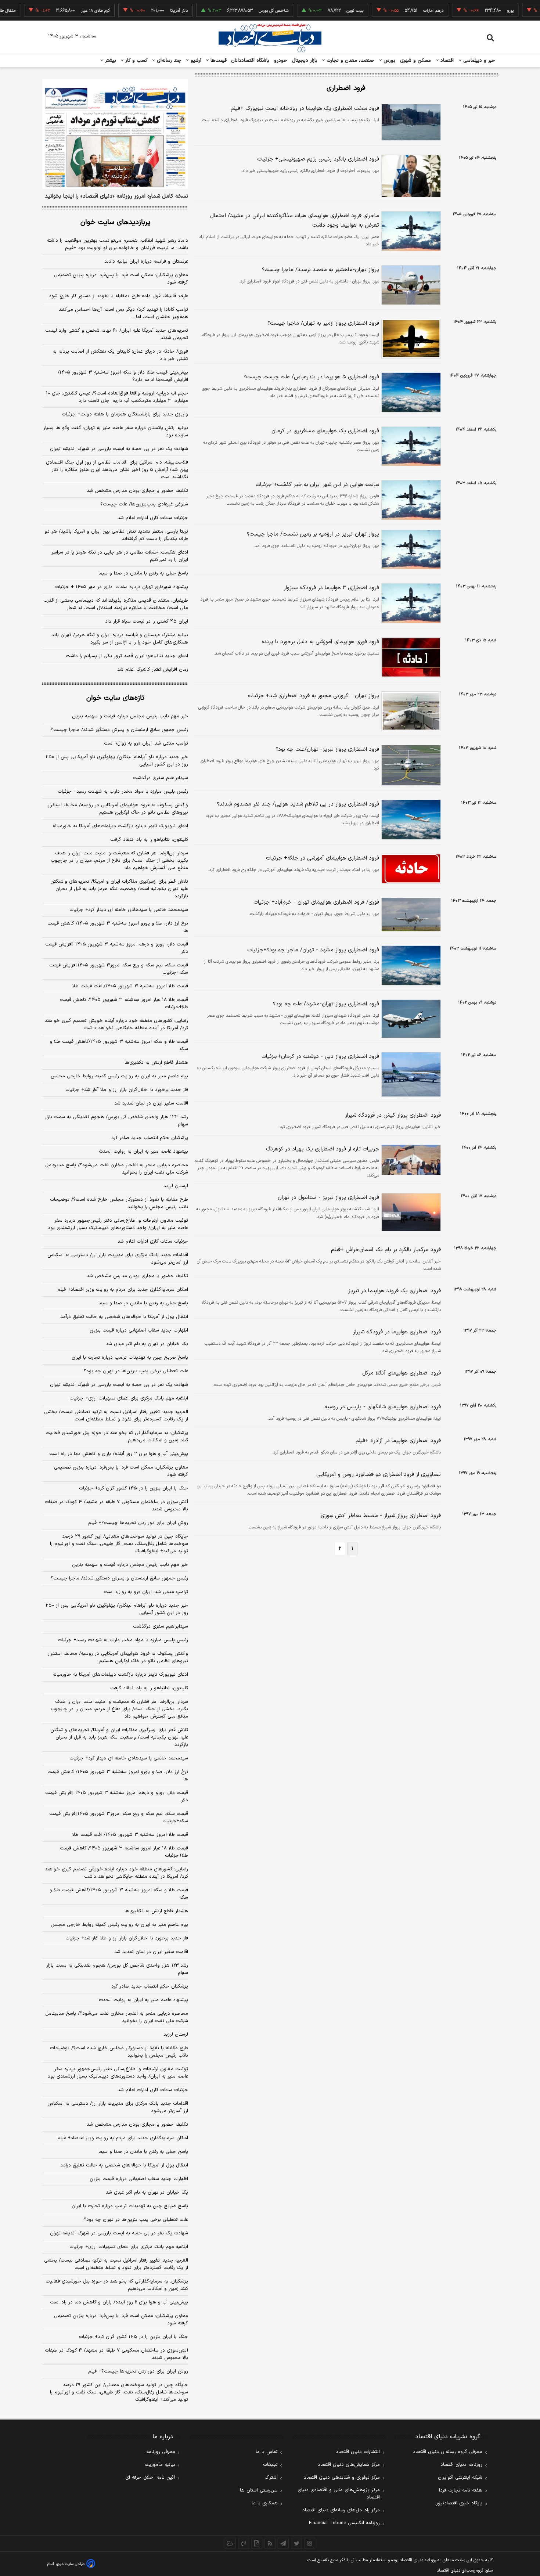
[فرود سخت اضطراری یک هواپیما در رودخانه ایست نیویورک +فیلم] (410, 122)
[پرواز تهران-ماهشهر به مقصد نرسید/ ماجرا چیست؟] (410, 285)
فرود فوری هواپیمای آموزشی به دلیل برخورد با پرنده (320, 642)
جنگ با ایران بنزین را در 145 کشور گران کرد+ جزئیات (134, 2337)
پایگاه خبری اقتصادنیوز (459, 2503)
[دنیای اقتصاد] (270, 38)
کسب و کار (136, 61)
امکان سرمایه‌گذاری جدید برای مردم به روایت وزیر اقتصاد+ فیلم (123, 1290)
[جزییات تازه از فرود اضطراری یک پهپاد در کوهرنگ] (410, 1160)
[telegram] (283, 2543)
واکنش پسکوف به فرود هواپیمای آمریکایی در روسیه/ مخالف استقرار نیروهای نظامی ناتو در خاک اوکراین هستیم (118, 809)
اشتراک (271, 2478)
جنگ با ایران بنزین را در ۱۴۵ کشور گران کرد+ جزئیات (134, 1488)
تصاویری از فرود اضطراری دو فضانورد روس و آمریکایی (379, 1475)
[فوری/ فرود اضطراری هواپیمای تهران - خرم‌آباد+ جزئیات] (410, 915)
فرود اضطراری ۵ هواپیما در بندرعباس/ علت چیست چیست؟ (311, 377)
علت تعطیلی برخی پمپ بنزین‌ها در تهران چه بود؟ (136, 1371)
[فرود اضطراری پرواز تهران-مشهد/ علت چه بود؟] (410, 1019)
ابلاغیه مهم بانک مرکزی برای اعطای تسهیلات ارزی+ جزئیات (129, 1398)
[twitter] (296, 2543)
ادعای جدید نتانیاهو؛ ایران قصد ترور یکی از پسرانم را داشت (127, 656)
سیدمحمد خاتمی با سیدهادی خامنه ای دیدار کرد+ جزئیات (129, 910)
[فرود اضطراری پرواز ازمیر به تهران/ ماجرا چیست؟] (410, 339)
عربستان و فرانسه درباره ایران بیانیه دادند (146, 262)
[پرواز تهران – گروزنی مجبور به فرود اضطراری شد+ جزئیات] (410, 711)
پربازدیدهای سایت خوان (115, 222)
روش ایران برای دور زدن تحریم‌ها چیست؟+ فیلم (138, 1523)
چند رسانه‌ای (168, 61)
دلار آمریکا (148, 11)
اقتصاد (446, 61)
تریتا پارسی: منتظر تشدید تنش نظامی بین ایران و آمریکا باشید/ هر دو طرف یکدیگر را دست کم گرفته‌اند (116, 535)
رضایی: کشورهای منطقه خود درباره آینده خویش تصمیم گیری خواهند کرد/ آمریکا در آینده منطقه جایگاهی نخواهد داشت (116, 1024)
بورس (389, 61)
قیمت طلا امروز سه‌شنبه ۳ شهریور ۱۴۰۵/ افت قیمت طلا (130, 986)
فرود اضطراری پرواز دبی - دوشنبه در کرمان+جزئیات (320, 1057)
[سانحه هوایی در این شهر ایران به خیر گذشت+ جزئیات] (410, 500)
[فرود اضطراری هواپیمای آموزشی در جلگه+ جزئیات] (410, 869)
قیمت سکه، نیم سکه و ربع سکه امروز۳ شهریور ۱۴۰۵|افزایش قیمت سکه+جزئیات (119, 969)
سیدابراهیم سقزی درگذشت (161, 778)
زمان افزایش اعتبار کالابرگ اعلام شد (153, 670)
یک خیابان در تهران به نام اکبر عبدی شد (147, 1344)
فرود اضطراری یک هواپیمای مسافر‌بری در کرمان (325, 431)
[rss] (270, 2543)
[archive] (230, 2543)
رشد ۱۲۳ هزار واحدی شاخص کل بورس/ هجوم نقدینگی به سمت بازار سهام (116, 1121)
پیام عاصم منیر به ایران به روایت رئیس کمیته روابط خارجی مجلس (119, 1076)
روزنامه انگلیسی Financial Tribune (344, 2523)
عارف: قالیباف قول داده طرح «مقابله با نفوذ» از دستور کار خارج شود (118, 296)
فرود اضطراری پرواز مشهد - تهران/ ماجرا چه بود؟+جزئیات (313, 950)
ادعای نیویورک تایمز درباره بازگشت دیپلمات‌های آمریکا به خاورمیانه (120, 826)
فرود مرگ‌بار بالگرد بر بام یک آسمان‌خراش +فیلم (386, 1250)
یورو (479, 11)
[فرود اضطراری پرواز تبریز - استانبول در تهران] (410, 1212)
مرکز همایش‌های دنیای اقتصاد (349, 2465)
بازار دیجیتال (305, 61)
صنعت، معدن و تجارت (350, 61)
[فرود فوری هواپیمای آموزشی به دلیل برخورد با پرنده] (410, 657)
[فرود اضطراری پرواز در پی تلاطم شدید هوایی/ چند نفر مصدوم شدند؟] (410, 820)
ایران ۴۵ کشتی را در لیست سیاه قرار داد (147, 622)
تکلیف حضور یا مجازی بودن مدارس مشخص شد (137, 491)
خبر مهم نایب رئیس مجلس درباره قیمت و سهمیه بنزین (130, 716)
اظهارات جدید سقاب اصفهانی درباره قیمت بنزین (139, 1330)
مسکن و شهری (416, 61)
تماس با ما (267, 2452)
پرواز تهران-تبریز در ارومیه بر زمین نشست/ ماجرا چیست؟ (313, 534)
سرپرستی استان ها (259, 2490)
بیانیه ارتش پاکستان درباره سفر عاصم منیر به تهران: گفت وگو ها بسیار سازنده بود (116, 432)
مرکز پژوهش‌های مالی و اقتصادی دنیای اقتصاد (339, 2494)
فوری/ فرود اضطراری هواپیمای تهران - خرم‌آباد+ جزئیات (316, 902)
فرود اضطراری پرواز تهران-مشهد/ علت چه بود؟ (326, 1004)
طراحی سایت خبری (70, 2564)
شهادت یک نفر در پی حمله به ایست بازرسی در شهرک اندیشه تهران (119, 449)
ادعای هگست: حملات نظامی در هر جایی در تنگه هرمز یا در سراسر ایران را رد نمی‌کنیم (120, 556)
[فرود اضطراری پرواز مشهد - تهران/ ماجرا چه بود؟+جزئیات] (410, 965)
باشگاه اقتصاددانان (250, 61)
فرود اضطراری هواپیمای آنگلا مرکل (402, 1373)
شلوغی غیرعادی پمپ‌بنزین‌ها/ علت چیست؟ (144, 504)
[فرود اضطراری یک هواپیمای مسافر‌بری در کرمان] (410, 446)
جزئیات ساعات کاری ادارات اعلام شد (153, 518)
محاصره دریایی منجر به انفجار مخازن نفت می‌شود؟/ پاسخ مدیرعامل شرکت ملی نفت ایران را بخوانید (117, 1169)
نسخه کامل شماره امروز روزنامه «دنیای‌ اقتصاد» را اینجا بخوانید (116, 197)
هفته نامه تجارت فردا (461, 2490)
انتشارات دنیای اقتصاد (358, 2452)
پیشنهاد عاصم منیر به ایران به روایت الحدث (143, 1152)
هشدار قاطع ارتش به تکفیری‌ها (156, 1063)
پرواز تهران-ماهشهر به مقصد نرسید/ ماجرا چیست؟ (321, 270)
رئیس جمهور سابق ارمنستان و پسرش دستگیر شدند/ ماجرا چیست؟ (119, 730)
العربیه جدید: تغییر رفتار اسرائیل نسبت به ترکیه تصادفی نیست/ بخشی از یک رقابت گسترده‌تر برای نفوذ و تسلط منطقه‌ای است (116, 1416)
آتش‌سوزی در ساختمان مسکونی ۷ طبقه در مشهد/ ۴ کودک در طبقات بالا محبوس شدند (116, 1506)
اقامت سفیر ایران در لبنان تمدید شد (151, 1103)
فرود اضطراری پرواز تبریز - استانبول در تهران (328, 1198)
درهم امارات (402, 11)
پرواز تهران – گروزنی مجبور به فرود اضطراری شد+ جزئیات (314, 696)
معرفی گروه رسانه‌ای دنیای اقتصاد (448, 2452)
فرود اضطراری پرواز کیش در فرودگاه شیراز (393, 1115)
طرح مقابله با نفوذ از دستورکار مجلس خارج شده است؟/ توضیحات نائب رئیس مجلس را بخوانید (119, 1203)
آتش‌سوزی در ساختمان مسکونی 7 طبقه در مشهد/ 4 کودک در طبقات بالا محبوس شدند (116, 2354)
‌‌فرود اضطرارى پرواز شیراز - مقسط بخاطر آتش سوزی (381, 1516)
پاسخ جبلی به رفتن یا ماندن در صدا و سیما (143, 573)
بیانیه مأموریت (160, 2465)
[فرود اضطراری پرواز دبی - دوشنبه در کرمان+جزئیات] (410, 1074)
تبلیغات (270, 2465)
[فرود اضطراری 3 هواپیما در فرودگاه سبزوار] (410, 603)
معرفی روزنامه (161, 2452)
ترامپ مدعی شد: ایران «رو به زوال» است (146, 743)
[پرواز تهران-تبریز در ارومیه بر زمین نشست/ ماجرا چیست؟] (410, 550)
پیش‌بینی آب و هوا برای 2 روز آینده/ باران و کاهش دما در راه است (119, 2302)
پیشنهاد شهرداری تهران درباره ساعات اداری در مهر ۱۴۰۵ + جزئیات (122, 587)
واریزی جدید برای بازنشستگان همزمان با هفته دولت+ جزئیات (125, 414)
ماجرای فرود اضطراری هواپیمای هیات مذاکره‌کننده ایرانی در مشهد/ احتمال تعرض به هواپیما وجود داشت (295, 221)
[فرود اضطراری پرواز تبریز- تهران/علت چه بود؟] (410, 765)
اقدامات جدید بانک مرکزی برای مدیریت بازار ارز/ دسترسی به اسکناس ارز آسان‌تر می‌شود (118, 1259)
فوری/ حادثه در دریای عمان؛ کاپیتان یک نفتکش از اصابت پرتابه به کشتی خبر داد (120, 355)
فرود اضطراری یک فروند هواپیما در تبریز (395, 1291)
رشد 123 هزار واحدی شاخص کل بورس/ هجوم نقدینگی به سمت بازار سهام (117, 1969)
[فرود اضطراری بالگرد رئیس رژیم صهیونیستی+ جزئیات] (410, 176)
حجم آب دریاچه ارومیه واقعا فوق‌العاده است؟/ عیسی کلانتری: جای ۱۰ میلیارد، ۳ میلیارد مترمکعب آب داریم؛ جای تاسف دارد (117, 397)
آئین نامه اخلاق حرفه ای (150, 2478)
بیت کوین (324, 11)
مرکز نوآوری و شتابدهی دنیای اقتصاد (342, 2478)
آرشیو (195, 61)
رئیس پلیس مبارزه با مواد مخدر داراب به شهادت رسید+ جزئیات (123, 792)
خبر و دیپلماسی (478, 61)
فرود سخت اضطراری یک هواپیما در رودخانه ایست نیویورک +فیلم (305, 109)
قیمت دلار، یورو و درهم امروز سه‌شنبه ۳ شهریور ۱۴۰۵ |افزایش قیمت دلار (117, 948)
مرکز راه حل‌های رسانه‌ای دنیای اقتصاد (341, 2510)
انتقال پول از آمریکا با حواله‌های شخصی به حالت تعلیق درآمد (124, 1317)
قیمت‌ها (218, 61)
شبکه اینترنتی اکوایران (460, 2478)
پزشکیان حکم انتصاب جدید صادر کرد (150, 1138)
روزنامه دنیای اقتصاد (461, 2465)
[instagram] (310, 2543)
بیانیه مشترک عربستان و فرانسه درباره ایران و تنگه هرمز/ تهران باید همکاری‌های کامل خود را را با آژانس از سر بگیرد (120, 639)
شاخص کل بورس (242, 11)
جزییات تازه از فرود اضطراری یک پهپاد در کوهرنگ (323, 1149)
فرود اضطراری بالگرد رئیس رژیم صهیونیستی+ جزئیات (318, 159)
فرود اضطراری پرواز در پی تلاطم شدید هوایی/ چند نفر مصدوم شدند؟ (298, 804)
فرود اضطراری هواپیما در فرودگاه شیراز (397, 1332)
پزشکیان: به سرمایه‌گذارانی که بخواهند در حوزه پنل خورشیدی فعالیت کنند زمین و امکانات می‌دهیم (117, 1437)
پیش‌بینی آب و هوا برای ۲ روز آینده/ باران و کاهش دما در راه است (119, 1454)
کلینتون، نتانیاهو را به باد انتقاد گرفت (149, 840)
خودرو (281, 61)
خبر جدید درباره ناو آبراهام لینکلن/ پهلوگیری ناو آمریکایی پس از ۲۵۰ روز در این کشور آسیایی (117, 761)
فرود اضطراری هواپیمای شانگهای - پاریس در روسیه (383, 1407)
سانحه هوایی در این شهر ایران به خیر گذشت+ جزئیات (317, 485)
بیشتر (110, 61)
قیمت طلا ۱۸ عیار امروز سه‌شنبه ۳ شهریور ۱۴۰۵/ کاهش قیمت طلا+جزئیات (124, 1004)
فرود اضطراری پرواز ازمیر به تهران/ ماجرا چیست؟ (323, 323)
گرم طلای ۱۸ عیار (64, 11)
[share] (257, 2543)
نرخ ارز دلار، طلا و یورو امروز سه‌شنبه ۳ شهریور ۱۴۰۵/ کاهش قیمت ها (118, 927)
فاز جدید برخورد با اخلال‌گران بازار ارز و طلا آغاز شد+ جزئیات (127, 1090)
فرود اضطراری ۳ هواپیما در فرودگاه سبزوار (331, 588)
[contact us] (244, 2543)
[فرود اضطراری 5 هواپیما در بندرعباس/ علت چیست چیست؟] (410, 392)
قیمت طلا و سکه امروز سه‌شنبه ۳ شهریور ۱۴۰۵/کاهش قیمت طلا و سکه (119, 1045)
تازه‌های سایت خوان (115, 698)
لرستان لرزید (176, 1186)
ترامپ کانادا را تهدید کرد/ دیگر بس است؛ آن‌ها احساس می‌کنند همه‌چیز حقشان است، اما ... (123, 313)
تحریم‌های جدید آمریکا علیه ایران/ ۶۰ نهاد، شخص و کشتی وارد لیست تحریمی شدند (117, 334)
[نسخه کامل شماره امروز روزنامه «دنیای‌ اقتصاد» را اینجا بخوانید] (115, 134)
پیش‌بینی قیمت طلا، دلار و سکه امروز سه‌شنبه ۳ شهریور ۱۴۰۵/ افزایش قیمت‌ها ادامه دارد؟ (123, 376)
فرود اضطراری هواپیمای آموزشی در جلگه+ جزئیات (323, 858)
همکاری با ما (265, 2503)
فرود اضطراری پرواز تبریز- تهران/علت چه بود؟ (327, 750)
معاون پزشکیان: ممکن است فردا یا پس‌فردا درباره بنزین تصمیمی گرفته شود (121, 279)
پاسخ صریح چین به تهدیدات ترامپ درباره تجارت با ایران (130, 1358)
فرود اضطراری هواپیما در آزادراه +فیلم (398, 1441)
